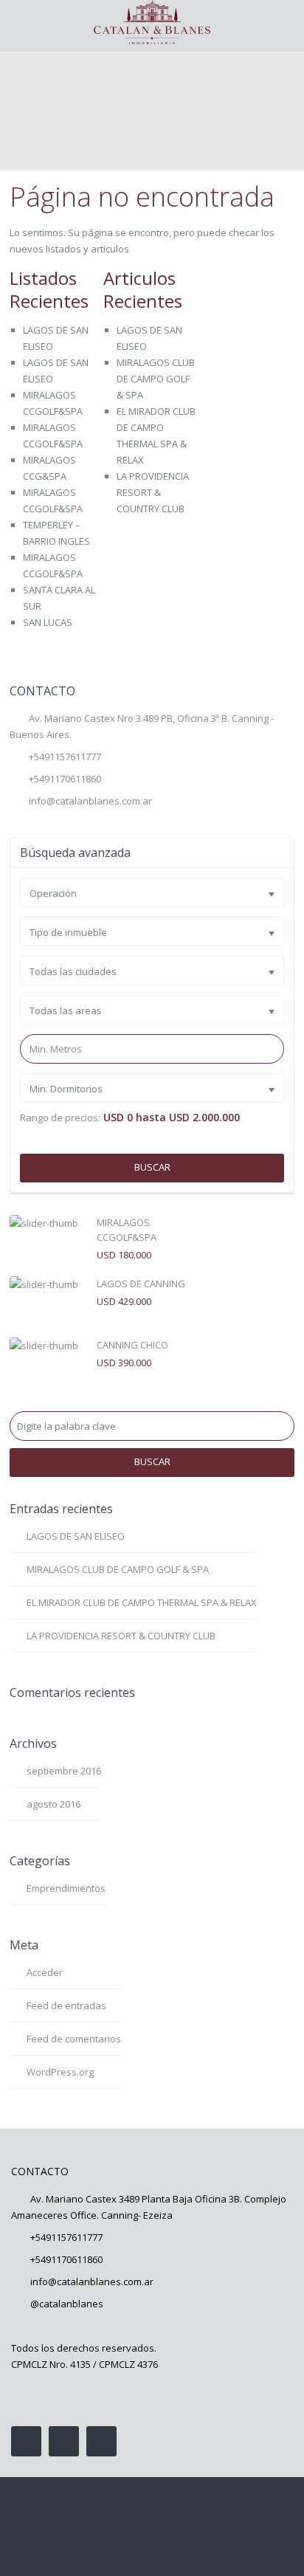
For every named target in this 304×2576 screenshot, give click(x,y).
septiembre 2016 (64, 1771)
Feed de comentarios (74, 2039)
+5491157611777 (65, 757)
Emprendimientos (66, 1888)
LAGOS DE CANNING (141, 1284)
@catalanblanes (67, 2304)
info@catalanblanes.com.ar (90, 801)
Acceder (45, 1972)
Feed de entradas (66, 2005)
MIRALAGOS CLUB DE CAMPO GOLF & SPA (156, 379)
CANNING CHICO (132, 1345)
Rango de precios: (60, 1118)
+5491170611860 (66, 2259)
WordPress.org (60, 2072)
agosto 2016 (53, 1804)
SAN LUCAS (48, 622)
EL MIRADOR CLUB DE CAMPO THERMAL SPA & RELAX (142, 1602)
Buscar (152, 1167)
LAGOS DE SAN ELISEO (76, 1536)
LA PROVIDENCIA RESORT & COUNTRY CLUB (153, 492)
